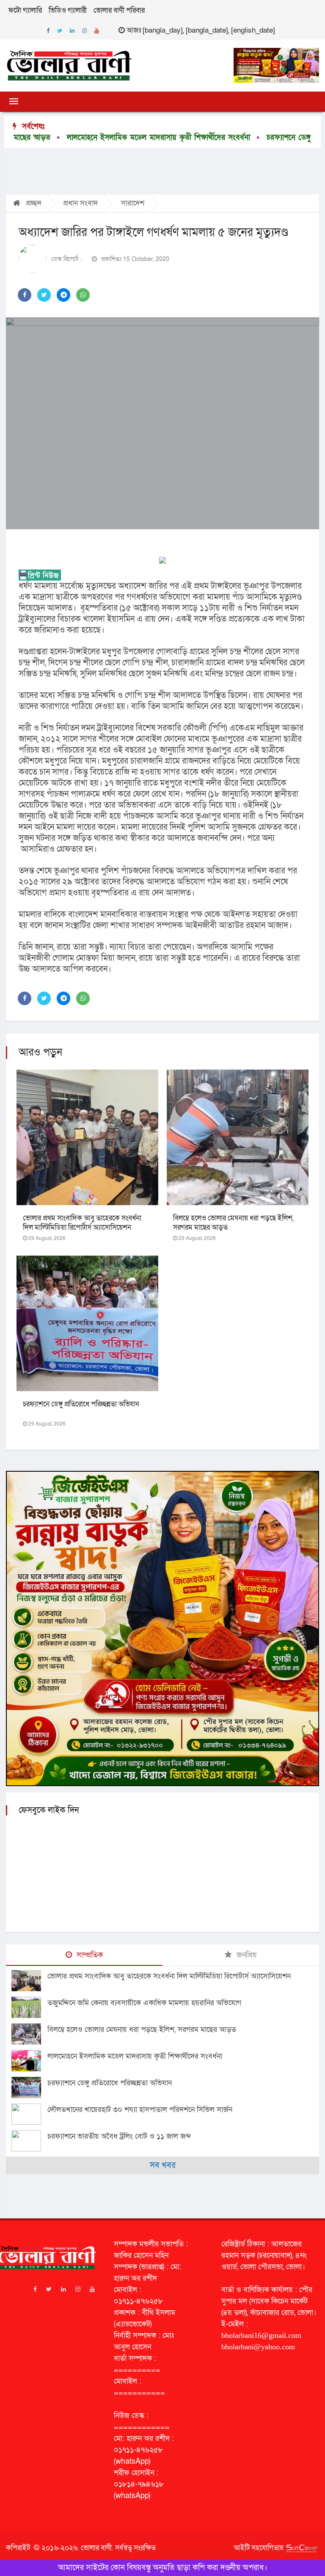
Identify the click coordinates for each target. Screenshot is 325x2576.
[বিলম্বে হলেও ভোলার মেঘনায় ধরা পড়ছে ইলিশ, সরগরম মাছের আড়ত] (29, 2034)
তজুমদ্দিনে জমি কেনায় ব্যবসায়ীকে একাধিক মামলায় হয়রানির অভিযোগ (144, 2003)
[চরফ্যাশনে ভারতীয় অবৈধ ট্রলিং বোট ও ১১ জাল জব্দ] (29, 2141)
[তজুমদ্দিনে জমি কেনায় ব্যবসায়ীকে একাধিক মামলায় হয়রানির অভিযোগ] (29, 2007)
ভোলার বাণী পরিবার (119, 10)
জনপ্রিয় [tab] (246, 1955)
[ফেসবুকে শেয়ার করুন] (25, 295)
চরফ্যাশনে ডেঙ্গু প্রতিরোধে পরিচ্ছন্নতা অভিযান (81, 1404)
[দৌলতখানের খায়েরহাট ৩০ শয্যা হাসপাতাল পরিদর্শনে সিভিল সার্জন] (29, 2114)
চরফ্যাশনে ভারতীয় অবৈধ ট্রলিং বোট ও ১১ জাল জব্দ (119, 2136)
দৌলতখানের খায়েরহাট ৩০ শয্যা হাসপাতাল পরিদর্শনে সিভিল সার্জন (140, 2110)
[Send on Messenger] (63, 295)
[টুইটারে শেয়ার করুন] (44, 295)
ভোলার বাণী (96, 2548)
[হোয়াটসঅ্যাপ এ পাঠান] (83, 295)
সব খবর (163, 2165)
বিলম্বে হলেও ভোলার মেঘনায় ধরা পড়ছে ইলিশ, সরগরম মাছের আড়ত (233, 1223)
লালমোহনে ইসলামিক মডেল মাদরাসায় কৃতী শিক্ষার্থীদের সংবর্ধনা (135, 2056)
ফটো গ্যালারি (25, 10)
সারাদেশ (133, 203)
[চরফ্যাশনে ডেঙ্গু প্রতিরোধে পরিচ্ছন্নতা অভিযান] (29, 2087)
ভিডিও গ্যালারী (68, 10)
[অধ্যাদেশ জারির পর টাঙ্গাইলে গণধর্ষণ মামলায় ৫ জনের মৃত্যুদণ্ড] (162, 423)
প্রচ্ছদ (33, 203)
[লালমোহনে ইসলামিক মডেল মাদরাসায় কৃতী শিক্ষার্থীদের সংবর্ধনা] (29, 2061)
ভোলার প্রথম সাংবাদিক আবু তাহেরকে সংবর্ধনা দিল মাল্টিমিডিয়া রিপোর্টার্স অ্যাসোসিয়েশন (82, 1223)
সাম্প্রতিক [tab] (89, 1955)
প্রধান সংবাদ (80, 203)
